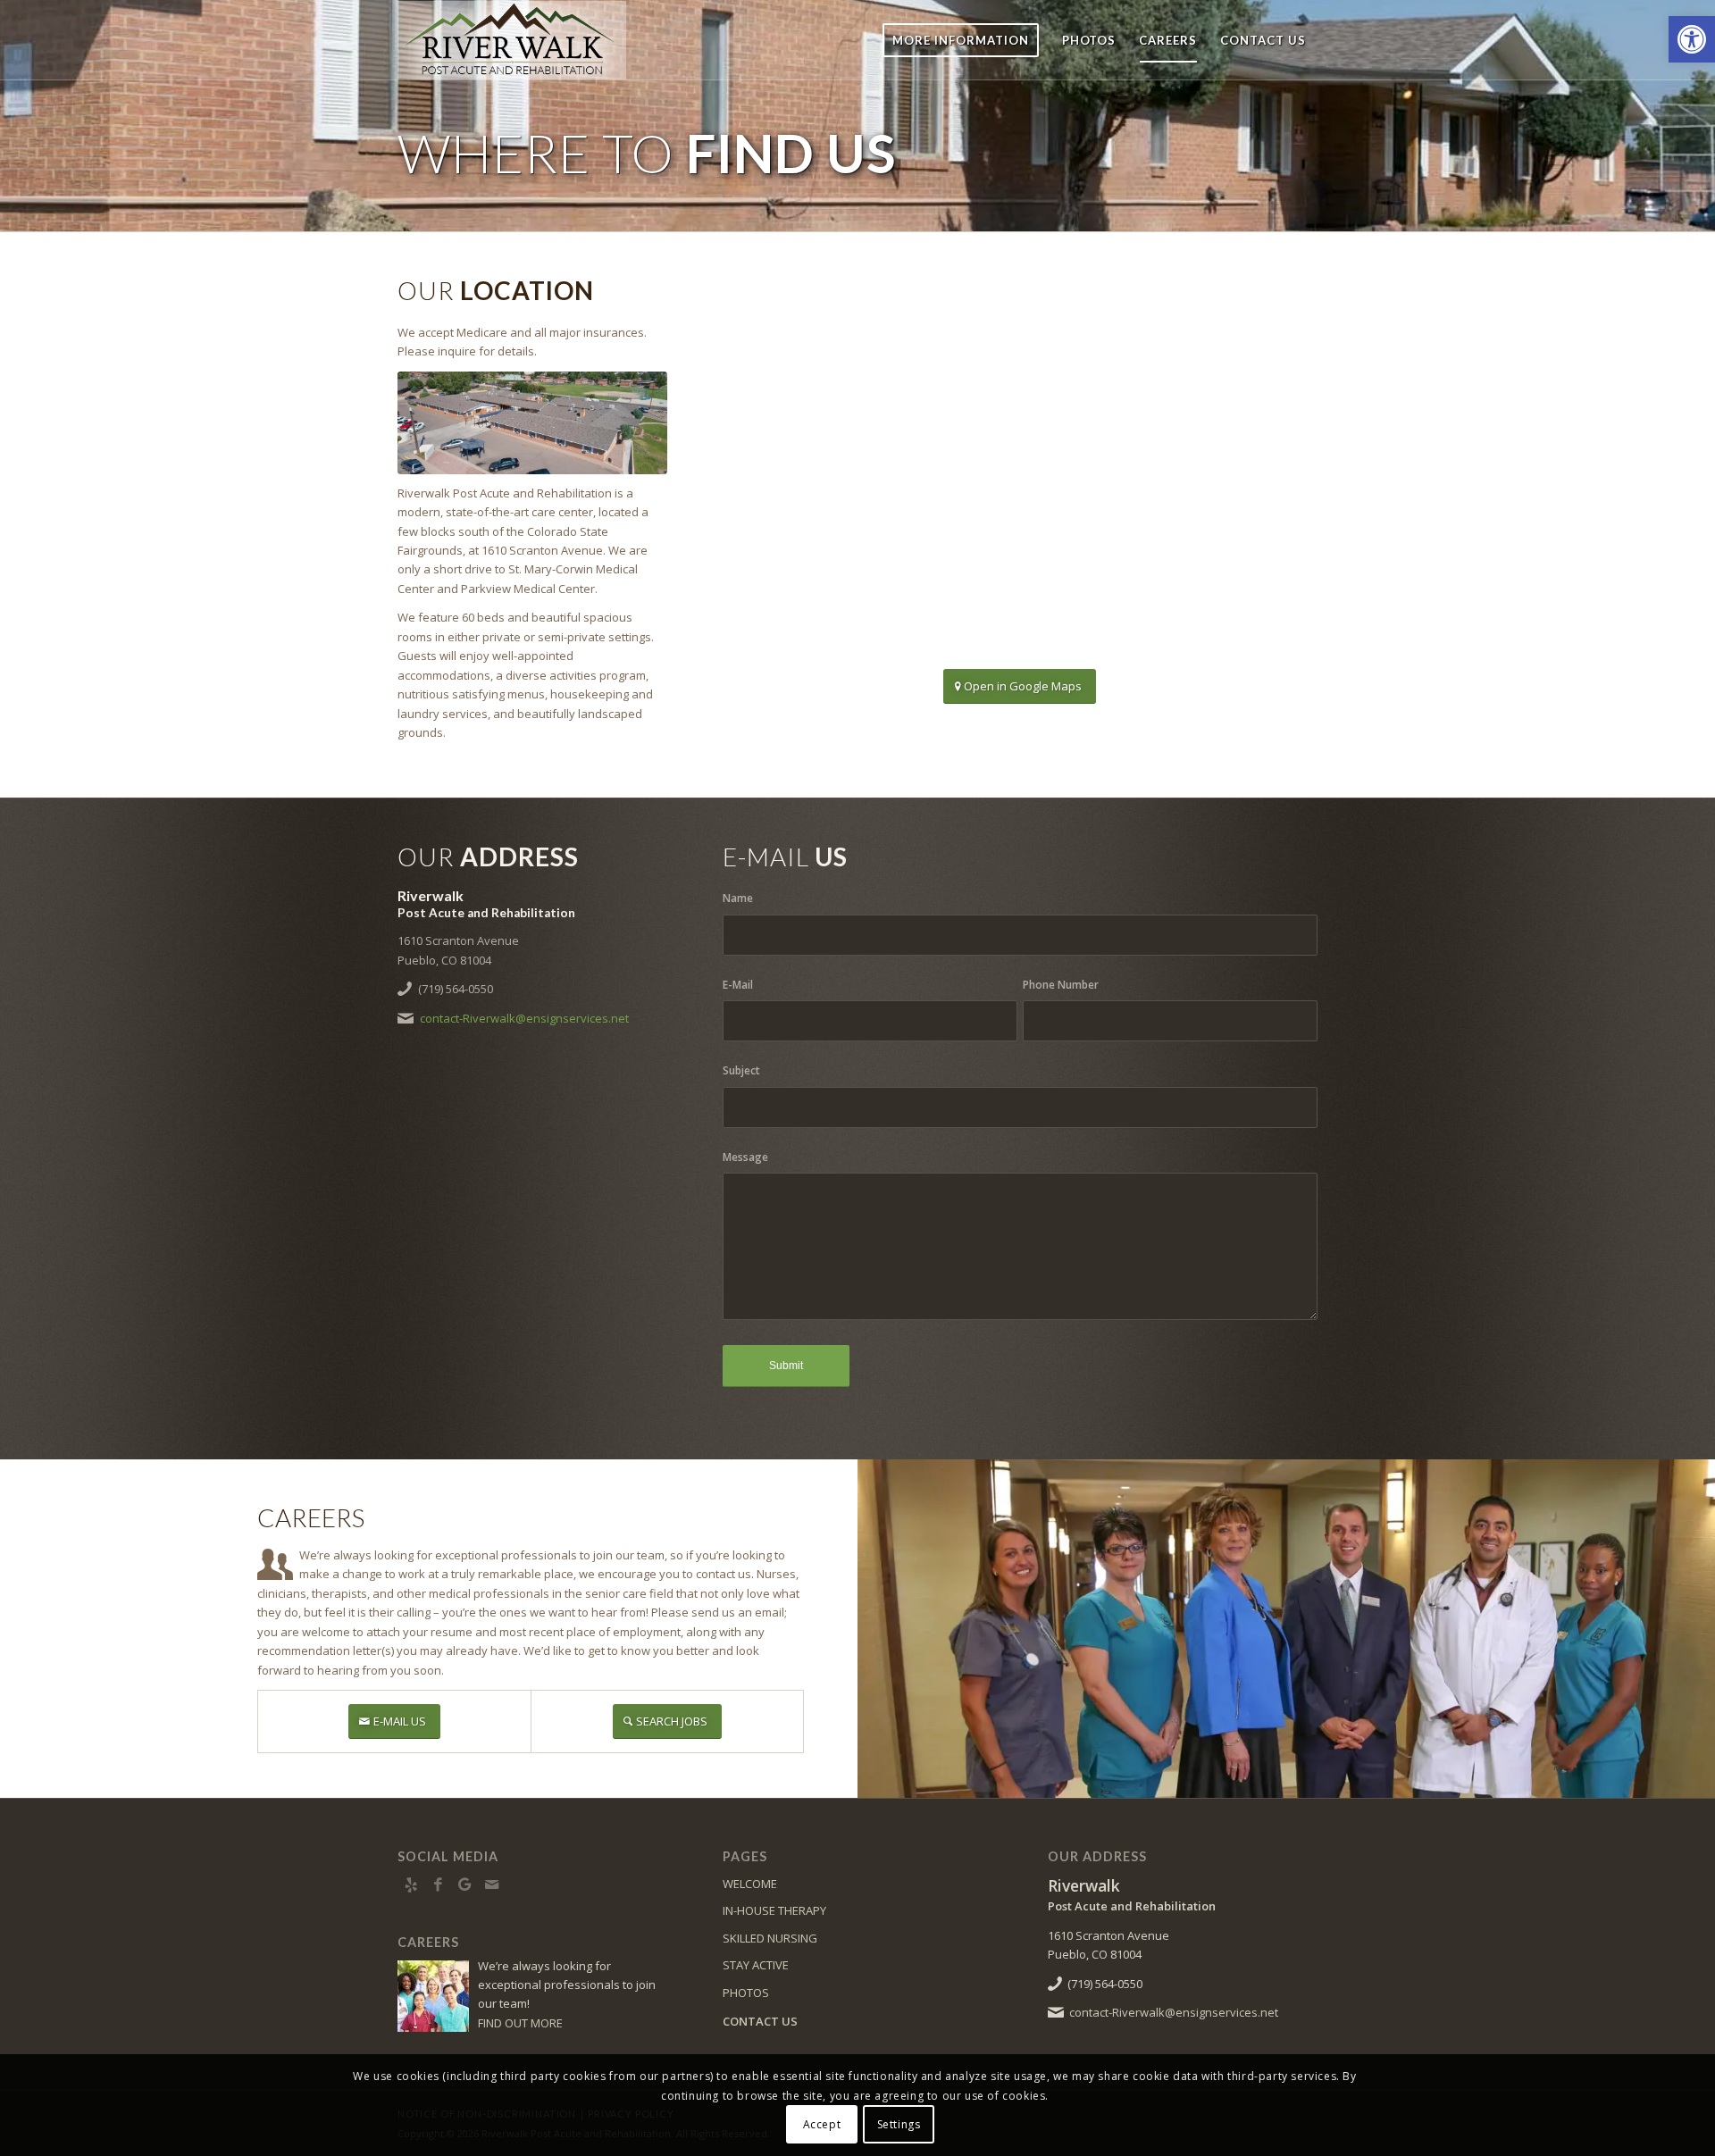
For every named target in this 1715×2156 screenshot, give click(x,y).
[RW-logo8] (521, 40)
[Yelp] (411, 1884)
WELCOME (750, 1884)
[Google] (464, 1884)
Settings (899, 2124)
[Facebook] (438, 1884)
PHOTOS (746, 1993)
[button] (1692, 39)
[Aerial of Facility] (532, 423)
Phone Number (1061, 985)
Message (745, 1157)
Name (738, 898)
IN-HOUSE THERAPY (774, 1910)
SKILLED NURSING (770, 1938)
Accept (822, 2124)
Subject (741, 1070)
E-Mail (738, 985)
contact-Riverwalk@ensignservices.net (524, 1018)
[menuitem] (961, 40)
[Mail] (491, 1884)
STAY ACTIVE (756, 1965)
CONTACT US (760, 2021)
